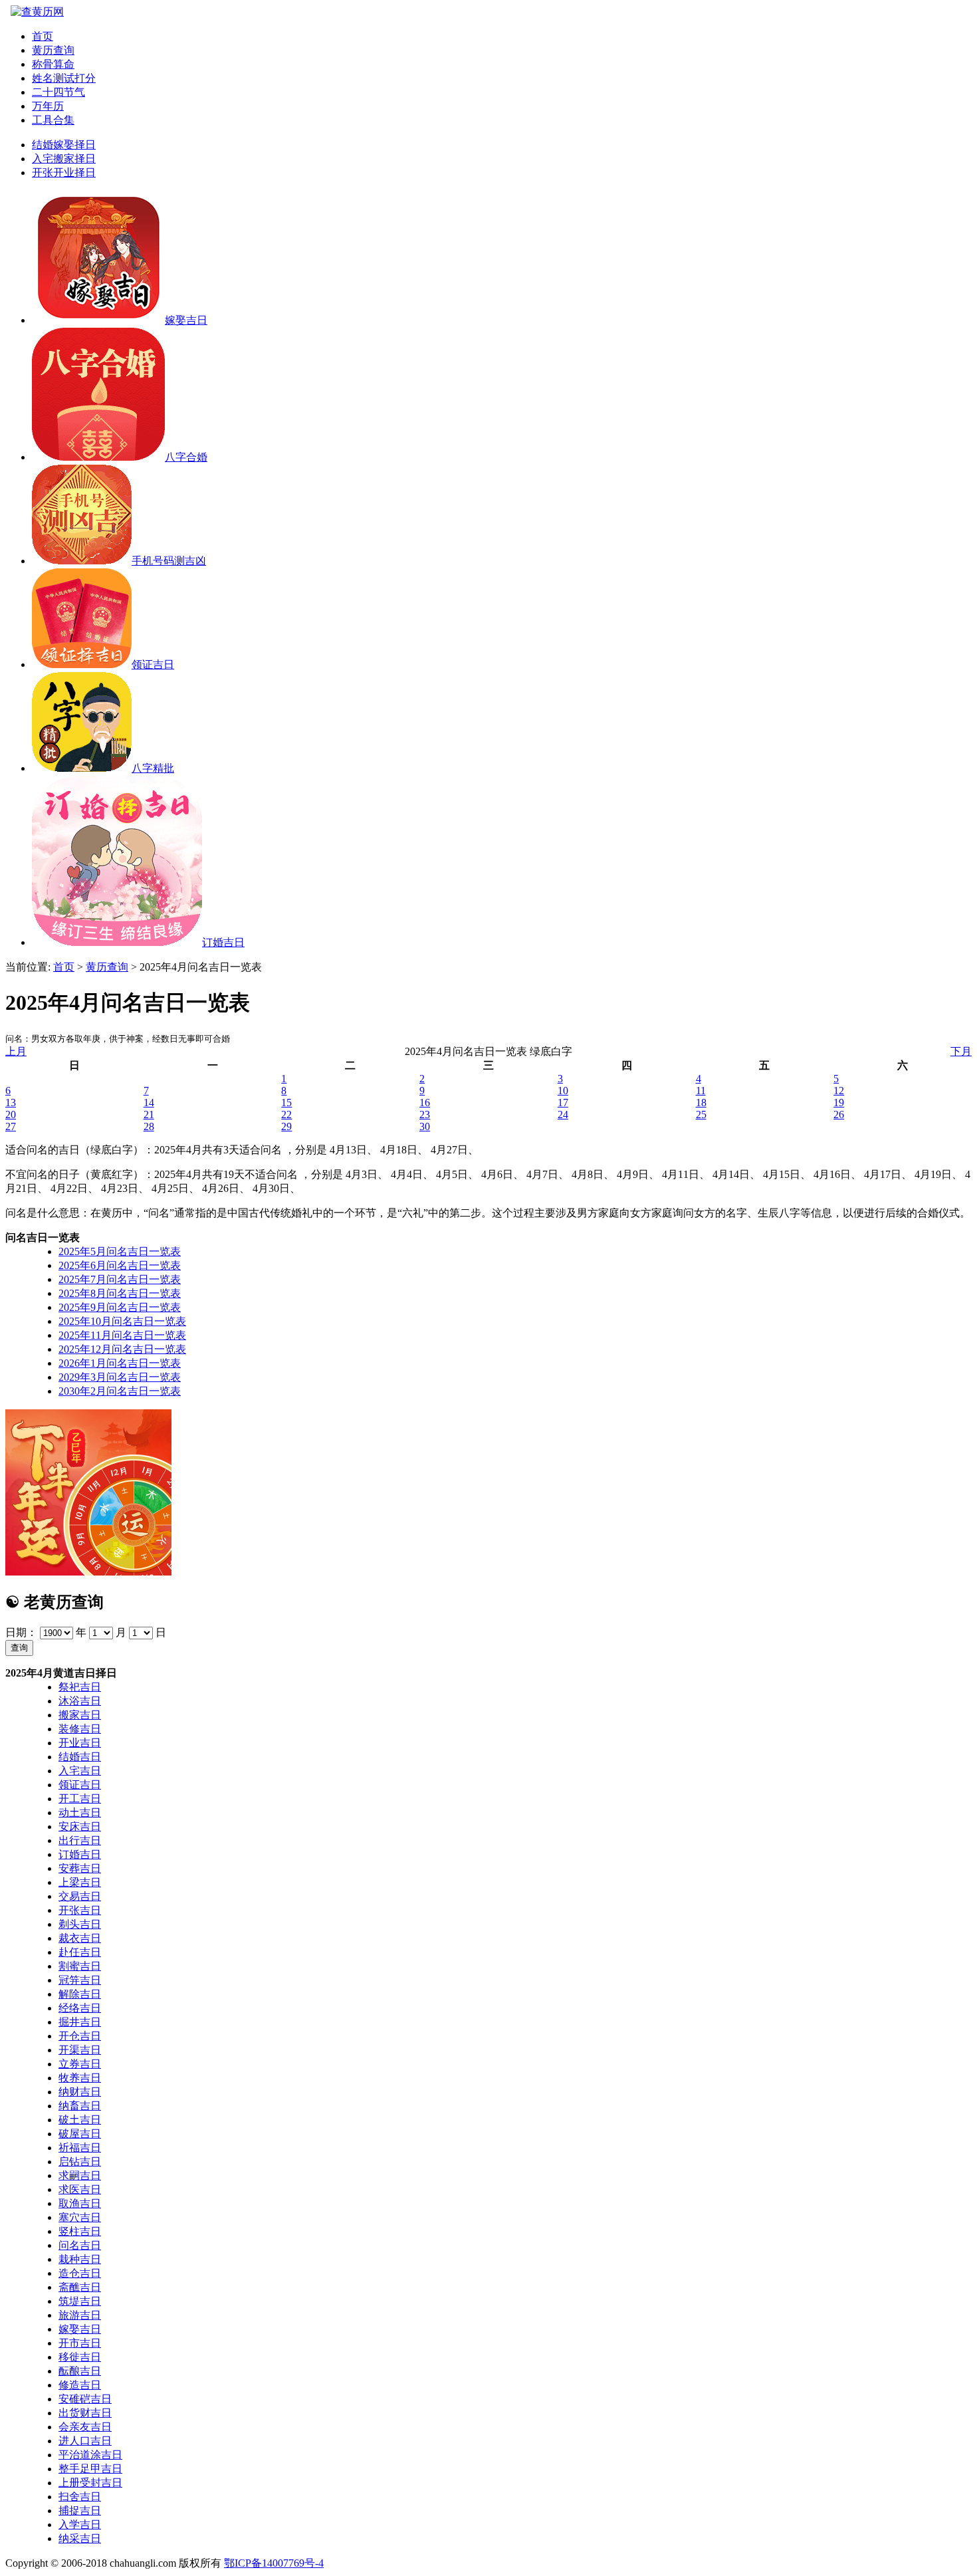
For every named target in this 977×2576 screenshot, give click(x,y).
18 (701, 1103)
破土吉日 (80, 2120)
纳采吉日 (80, 2538)
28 (149, 1126)
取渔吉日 (80, 2203)
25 (701, 1114)
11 (701, 1091)
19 (839, 1103)
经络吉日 (80, 2008)
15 (286, 1103)
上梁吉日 (80, 1882)
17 (563, 1103)
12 (839, 1091)
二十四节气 (58, 92)
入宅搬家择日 (64, 159)
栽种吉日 (80, 2259)
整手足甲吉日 (90, 2469)
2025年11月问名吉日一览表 (122, 1335)
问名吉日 (80, 2245)
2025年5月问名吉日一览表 (120, 1251)
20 (11, 1114)
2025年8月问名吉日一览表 (120, 1293)
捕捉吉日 (80, 2511)
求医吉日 (80, 2189)
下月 (961, 1051)
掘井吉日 (80, 2022)
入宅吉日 (80, 1771)
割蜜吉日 (80, 1966)
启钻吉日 (80, 2162)
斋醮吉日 (80, 2287)
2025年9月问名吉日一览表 (120, 1307)
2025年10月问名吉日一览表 (122, 1321)
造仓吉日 (80, 2273)
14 (149, 1103)
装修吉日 (80, 1729)
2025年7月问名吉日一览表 (120, 1279)
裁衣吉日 (80, 1938)
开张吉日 (80, 1910)
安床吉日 (80, 1826)
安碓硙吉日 (85, 2399)
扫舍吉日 (80, 2497)
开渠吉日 (80, 2050)
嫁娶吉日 (80, 2329)
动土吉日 (80, 1813)
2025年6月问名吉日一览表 (120, 1265)
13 (11, 1103)
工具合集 (53, 120)
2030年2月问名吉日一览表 (120, 1391)
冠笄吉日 (80, 1980)
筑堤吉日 (80, 2301)
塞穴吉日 (80, 2217)
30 (425, 1126)
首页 (43, 36)
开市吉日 (80, 2343)
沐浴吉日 (80, 1701)
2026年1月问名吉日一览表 (120, 1363)
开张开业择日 (64, 173)
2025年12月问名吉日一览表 (122, 1349)
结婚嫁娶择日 (64, 145)
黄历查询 (53, 50)
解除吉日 (80, 1994)
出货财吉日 (85, 2413)
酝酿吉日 (80, 2371)
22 (286, 1114)
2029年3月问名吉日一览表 (120, 1377)
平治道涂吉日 (90, 2455)
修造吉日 (80, 2385)
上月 (16, 1051)
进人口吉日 (85, 2441)
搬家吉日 (80, 1715)
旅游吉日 (80, 2315)
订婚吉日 (80, 1854)
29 (286, 1126)
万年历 (48, 106)
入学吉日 (80, 2524)
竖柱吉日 (80, 2231)
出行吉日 (80, 1840)
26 (839, 1114)
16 (425, 1103)
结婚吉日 (80, 1757)
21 (149, 1114)
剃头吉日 (80, 1924)
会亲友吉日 (85, 2427)
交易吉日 (80, 1896)
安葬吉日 (80, 1868)
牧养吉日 (80, 2078)
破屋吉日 (80, 2134)
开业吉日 (80, 1743)
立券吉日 (80, 2064)
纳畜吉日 (80, 2106)
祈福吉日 (80, 2148)
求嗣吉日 (80, 2175)
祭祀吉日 (80, 1687)
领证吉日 (80, 1785)
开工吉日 (80, 1799)
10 (563, 1091)
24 (563, 1114)
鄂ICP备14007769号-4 (274, 2563)
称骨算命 (53, 64)
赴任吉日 (80, 1952)
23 (425, 1114)
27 (11, 1126)
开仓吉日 (80, 2036)
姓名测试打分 (64, 78)
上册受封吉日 (90, 2483)
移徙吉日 (80, 2357)
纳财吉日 (80, 2092)
